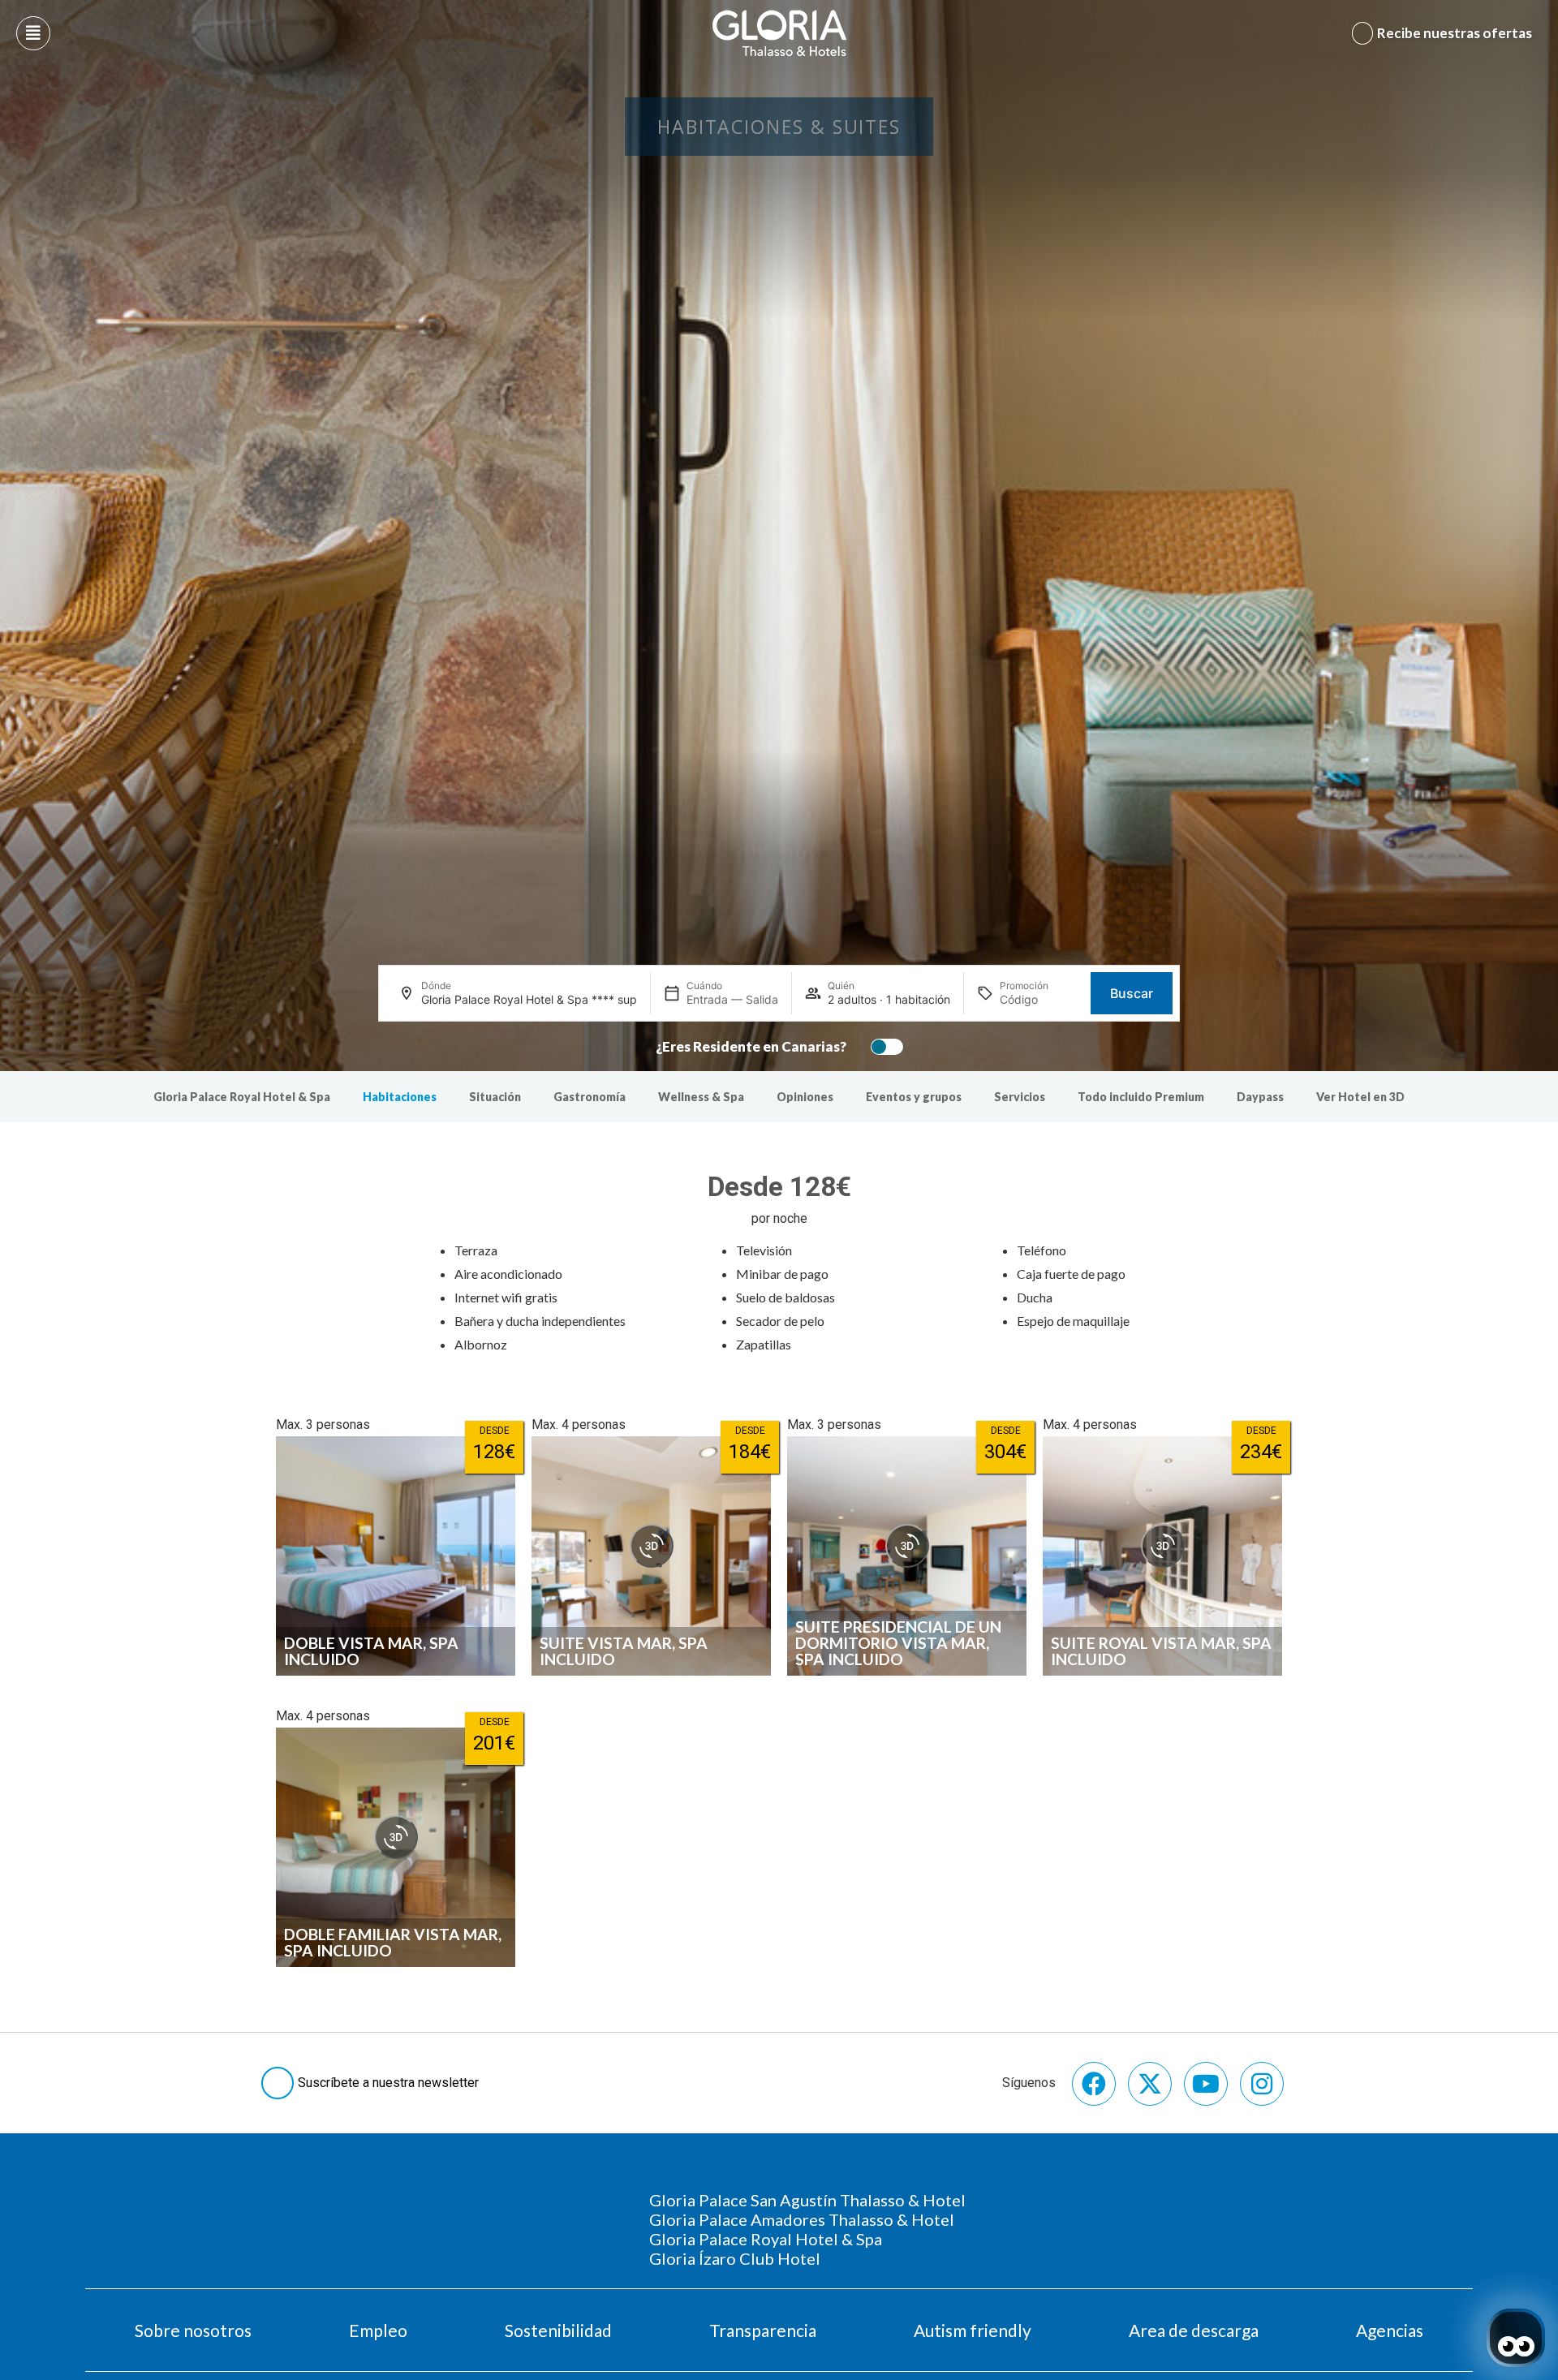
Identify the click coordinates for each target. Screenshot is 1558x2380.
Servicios (1020, 1097)
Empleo (378, 2330)
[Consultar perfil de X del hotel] (1150, 2084)
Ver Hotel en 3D (1360, 1097)
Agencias (1390, 2330)
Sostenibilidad (558, 2330)
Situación (495, 1097)
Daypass (1260, 1097)
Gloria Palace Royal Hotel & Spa (242, 1097)
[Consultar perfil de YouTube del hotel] (1206, 2084)
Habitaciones (400, 1097)
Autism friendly (973, 2330)
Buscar (1132, 993)
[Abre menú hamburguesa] (33, 33)
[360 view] (652, 1546)
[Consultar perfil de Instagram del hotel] (1262, 2084)
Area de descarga (1194, 2330)
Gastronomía (590, 1097)
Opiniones (805, 1097)
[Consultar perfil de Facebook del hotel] (1094, 2084)
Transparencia (763, 2330)
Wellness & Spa (701, 1097)
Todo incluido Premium (1141, 1097)
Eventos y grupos (914, 1097)
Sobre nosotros (193, 2330)
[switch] (883, 1047)
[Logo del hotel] (780, 33)
